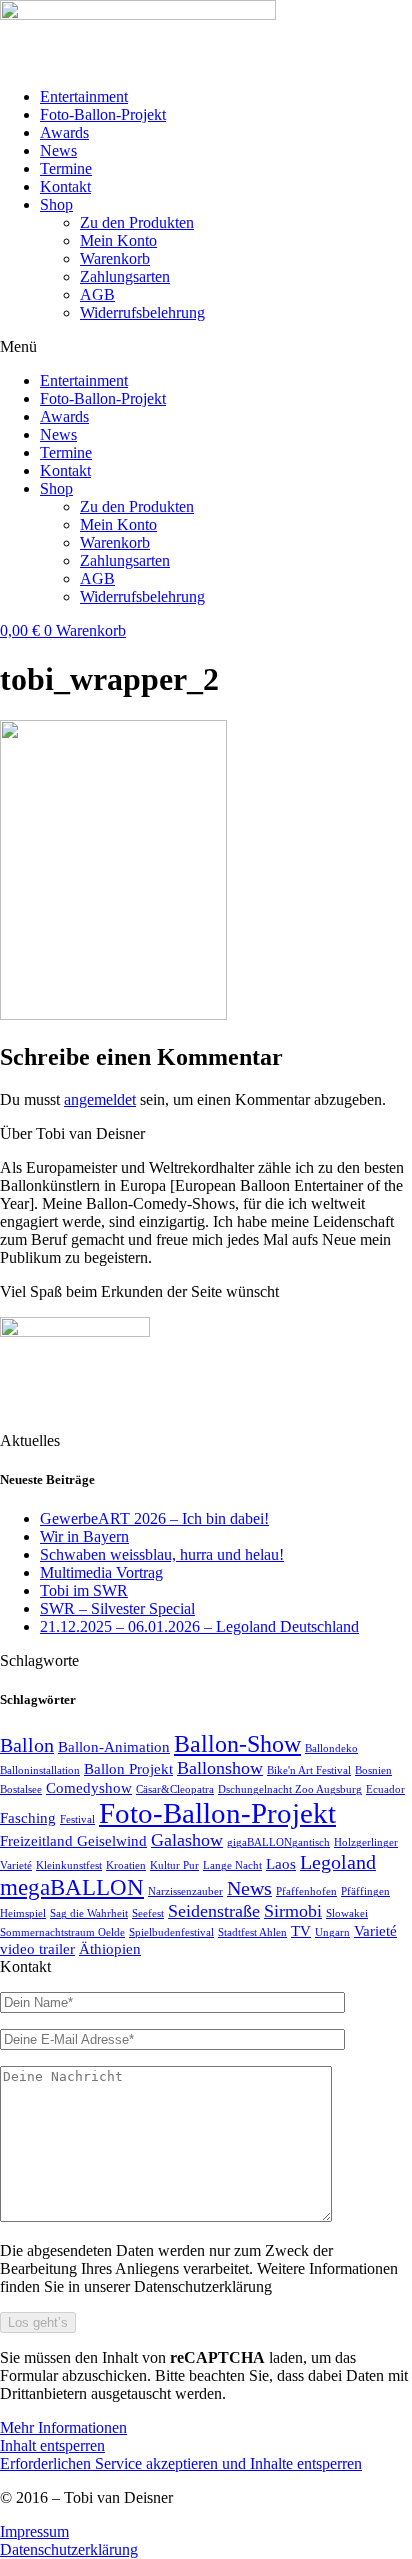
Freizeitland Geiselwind (73, 1841)
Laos (281, 1864)
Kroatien (126, 1865)
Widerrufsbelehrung (142, 312)
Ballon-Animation (114, 1747)
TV (301, 1931)
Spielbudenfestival (171, 1932)
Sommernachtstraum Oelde (62, 1932)
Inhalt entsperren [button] (52, 2445)
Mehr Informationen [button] (63, 2427)
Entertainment (84, 96)
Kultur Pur (174, 1865)
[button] (206, 347)
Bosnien (373, 1770)
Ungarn (332, 1932)
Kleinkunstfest (69, 1865)
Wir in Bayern (84, 1536)
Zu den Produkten (137, 222)
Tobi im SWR (84, 1590)
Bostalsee (21, 1789)
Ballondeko (331, 1748)
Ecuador (385, 1789)
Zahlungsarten (125, 276)
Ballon (27, 1745)
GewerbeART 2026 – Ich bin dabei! (154, 1518)
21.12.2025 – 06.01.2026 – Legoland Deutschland (199, 1626)
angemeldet (100, 1099)
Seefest (148, 1913)
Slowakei (347, 1913)
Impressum (34, 2531)
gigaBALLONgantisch (278, 1842)
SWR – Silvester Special (117, 1608)
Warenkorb (115, 258)
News (58, 150)
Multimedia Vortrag (101, 1572)
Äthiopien (110, 1949)
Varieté (375, 1931)
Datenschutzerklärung (69, 2549)
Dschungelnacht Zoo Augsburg (290, 1789)
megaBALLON (72, 1887)
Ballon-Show (237, 1743)
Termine (66, 168)
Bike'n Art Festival (309, 1770)
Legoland (338, 1862)
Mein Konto (118, 240)
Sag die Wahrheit (89, 1913)
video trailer (37, 1949)
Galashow (187, 1840)
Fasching (28, 1818)
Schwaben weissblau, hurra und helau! (162, 1554)
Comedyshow (89, 1788)
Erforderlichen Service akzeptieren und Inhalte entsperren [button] (181, 2463)
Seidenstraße (214, 1911)
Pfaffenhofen (306, 1891)
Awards (64, 132)
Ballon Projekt (128, 1769)
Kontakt (65, 186)
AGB (97, 294)
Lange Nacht (232, 1865)
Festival (77, 1819)
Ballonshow (220, 1768)
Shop (56, 204)
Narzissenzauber (185, 1891)
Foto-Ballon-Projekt (103, 114)
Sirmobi (293, 1911)
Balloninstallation (40, 1770)
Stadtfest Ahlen (252, 1932)
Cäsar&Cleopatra (175, 1789)
